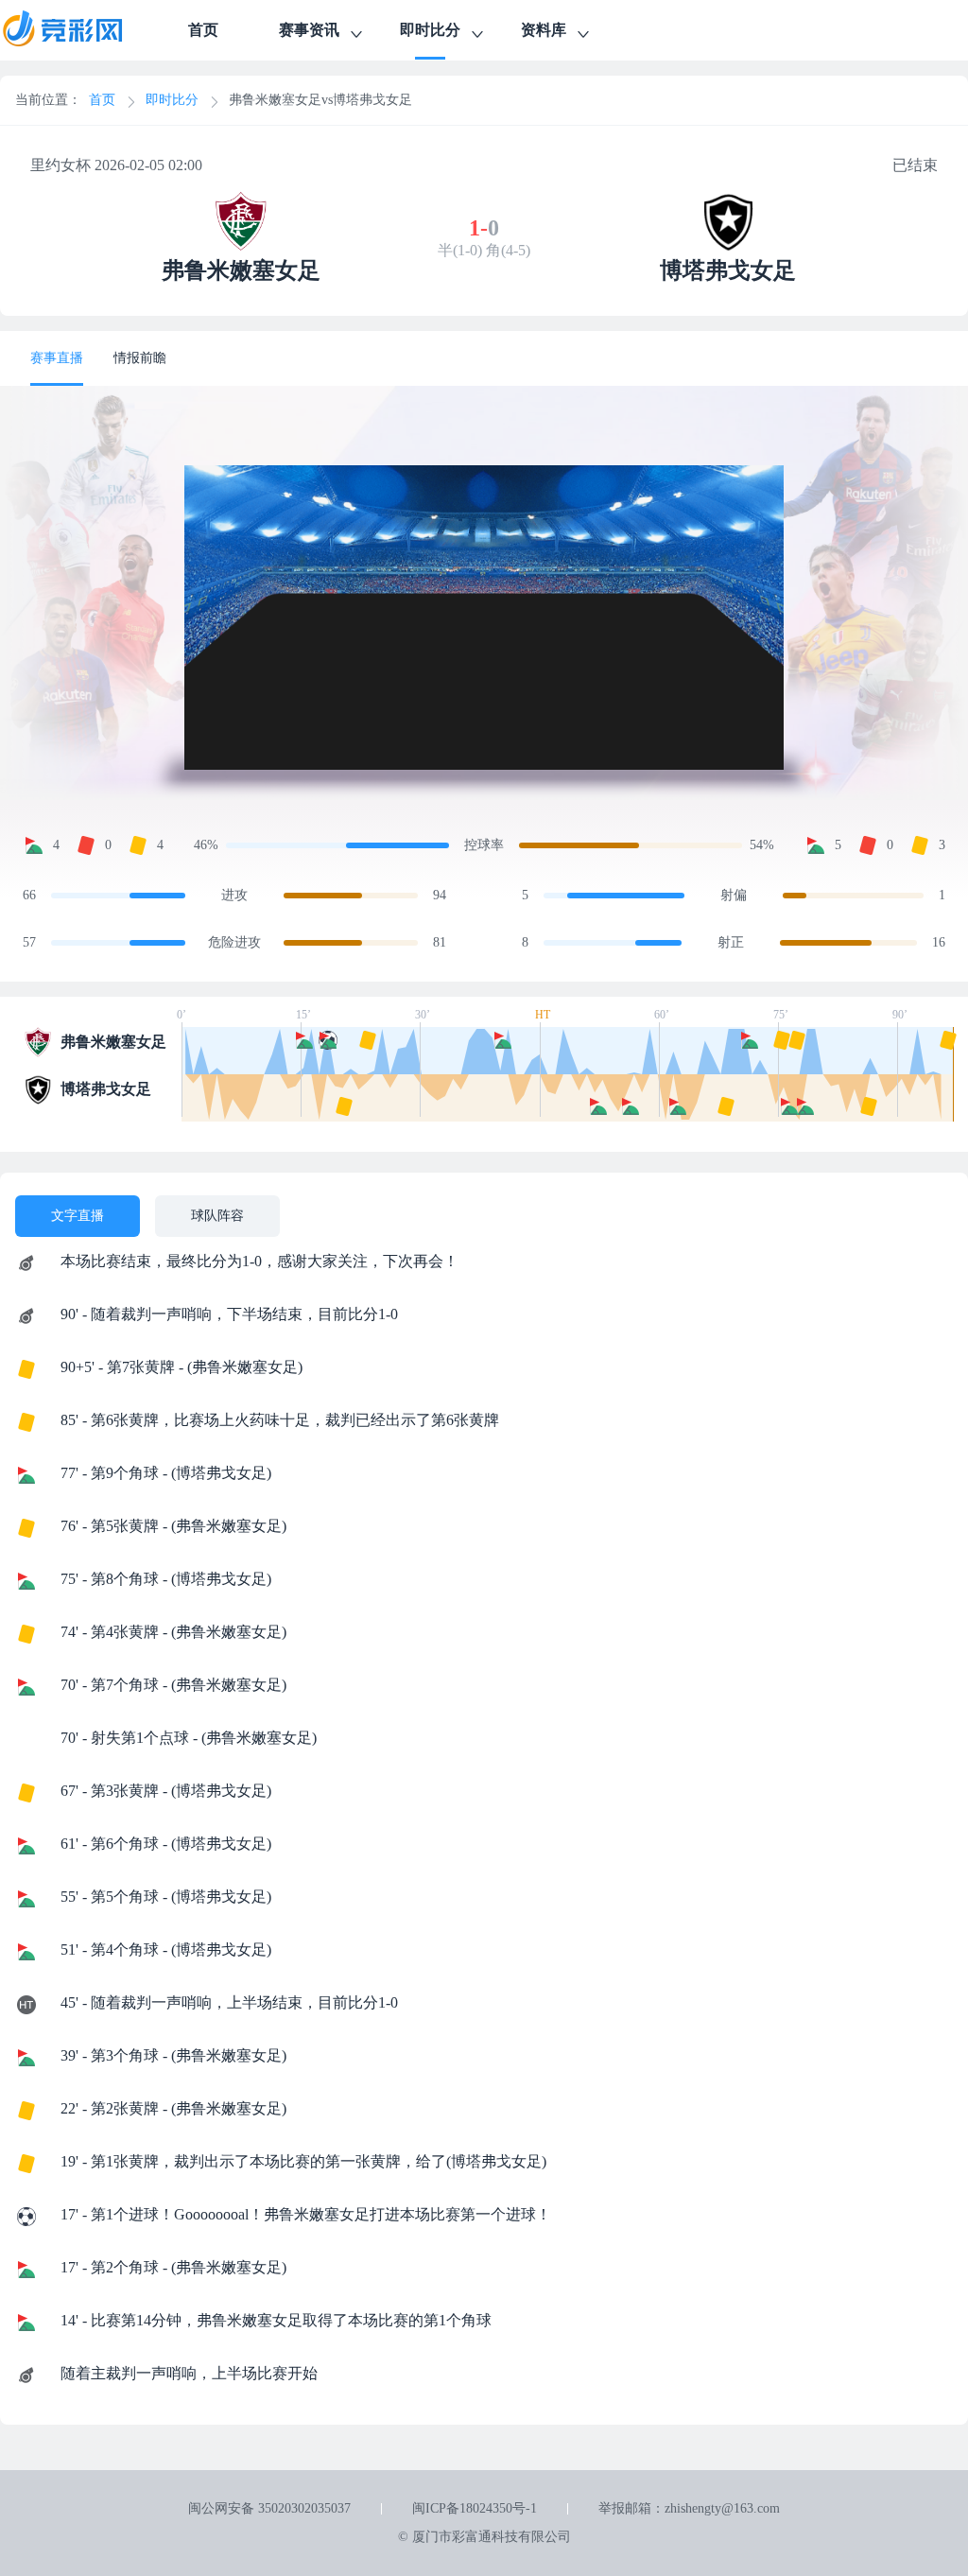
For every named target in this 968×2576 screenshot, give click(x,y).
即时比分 (430, 30)
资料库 (544, 30)
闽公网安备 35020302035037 (269, 2508)
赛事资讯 (309, 30)
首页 (203, 30)
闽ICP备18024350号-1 (475, 2508)
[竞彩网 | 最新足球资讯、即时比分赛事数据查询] (79, 30)
